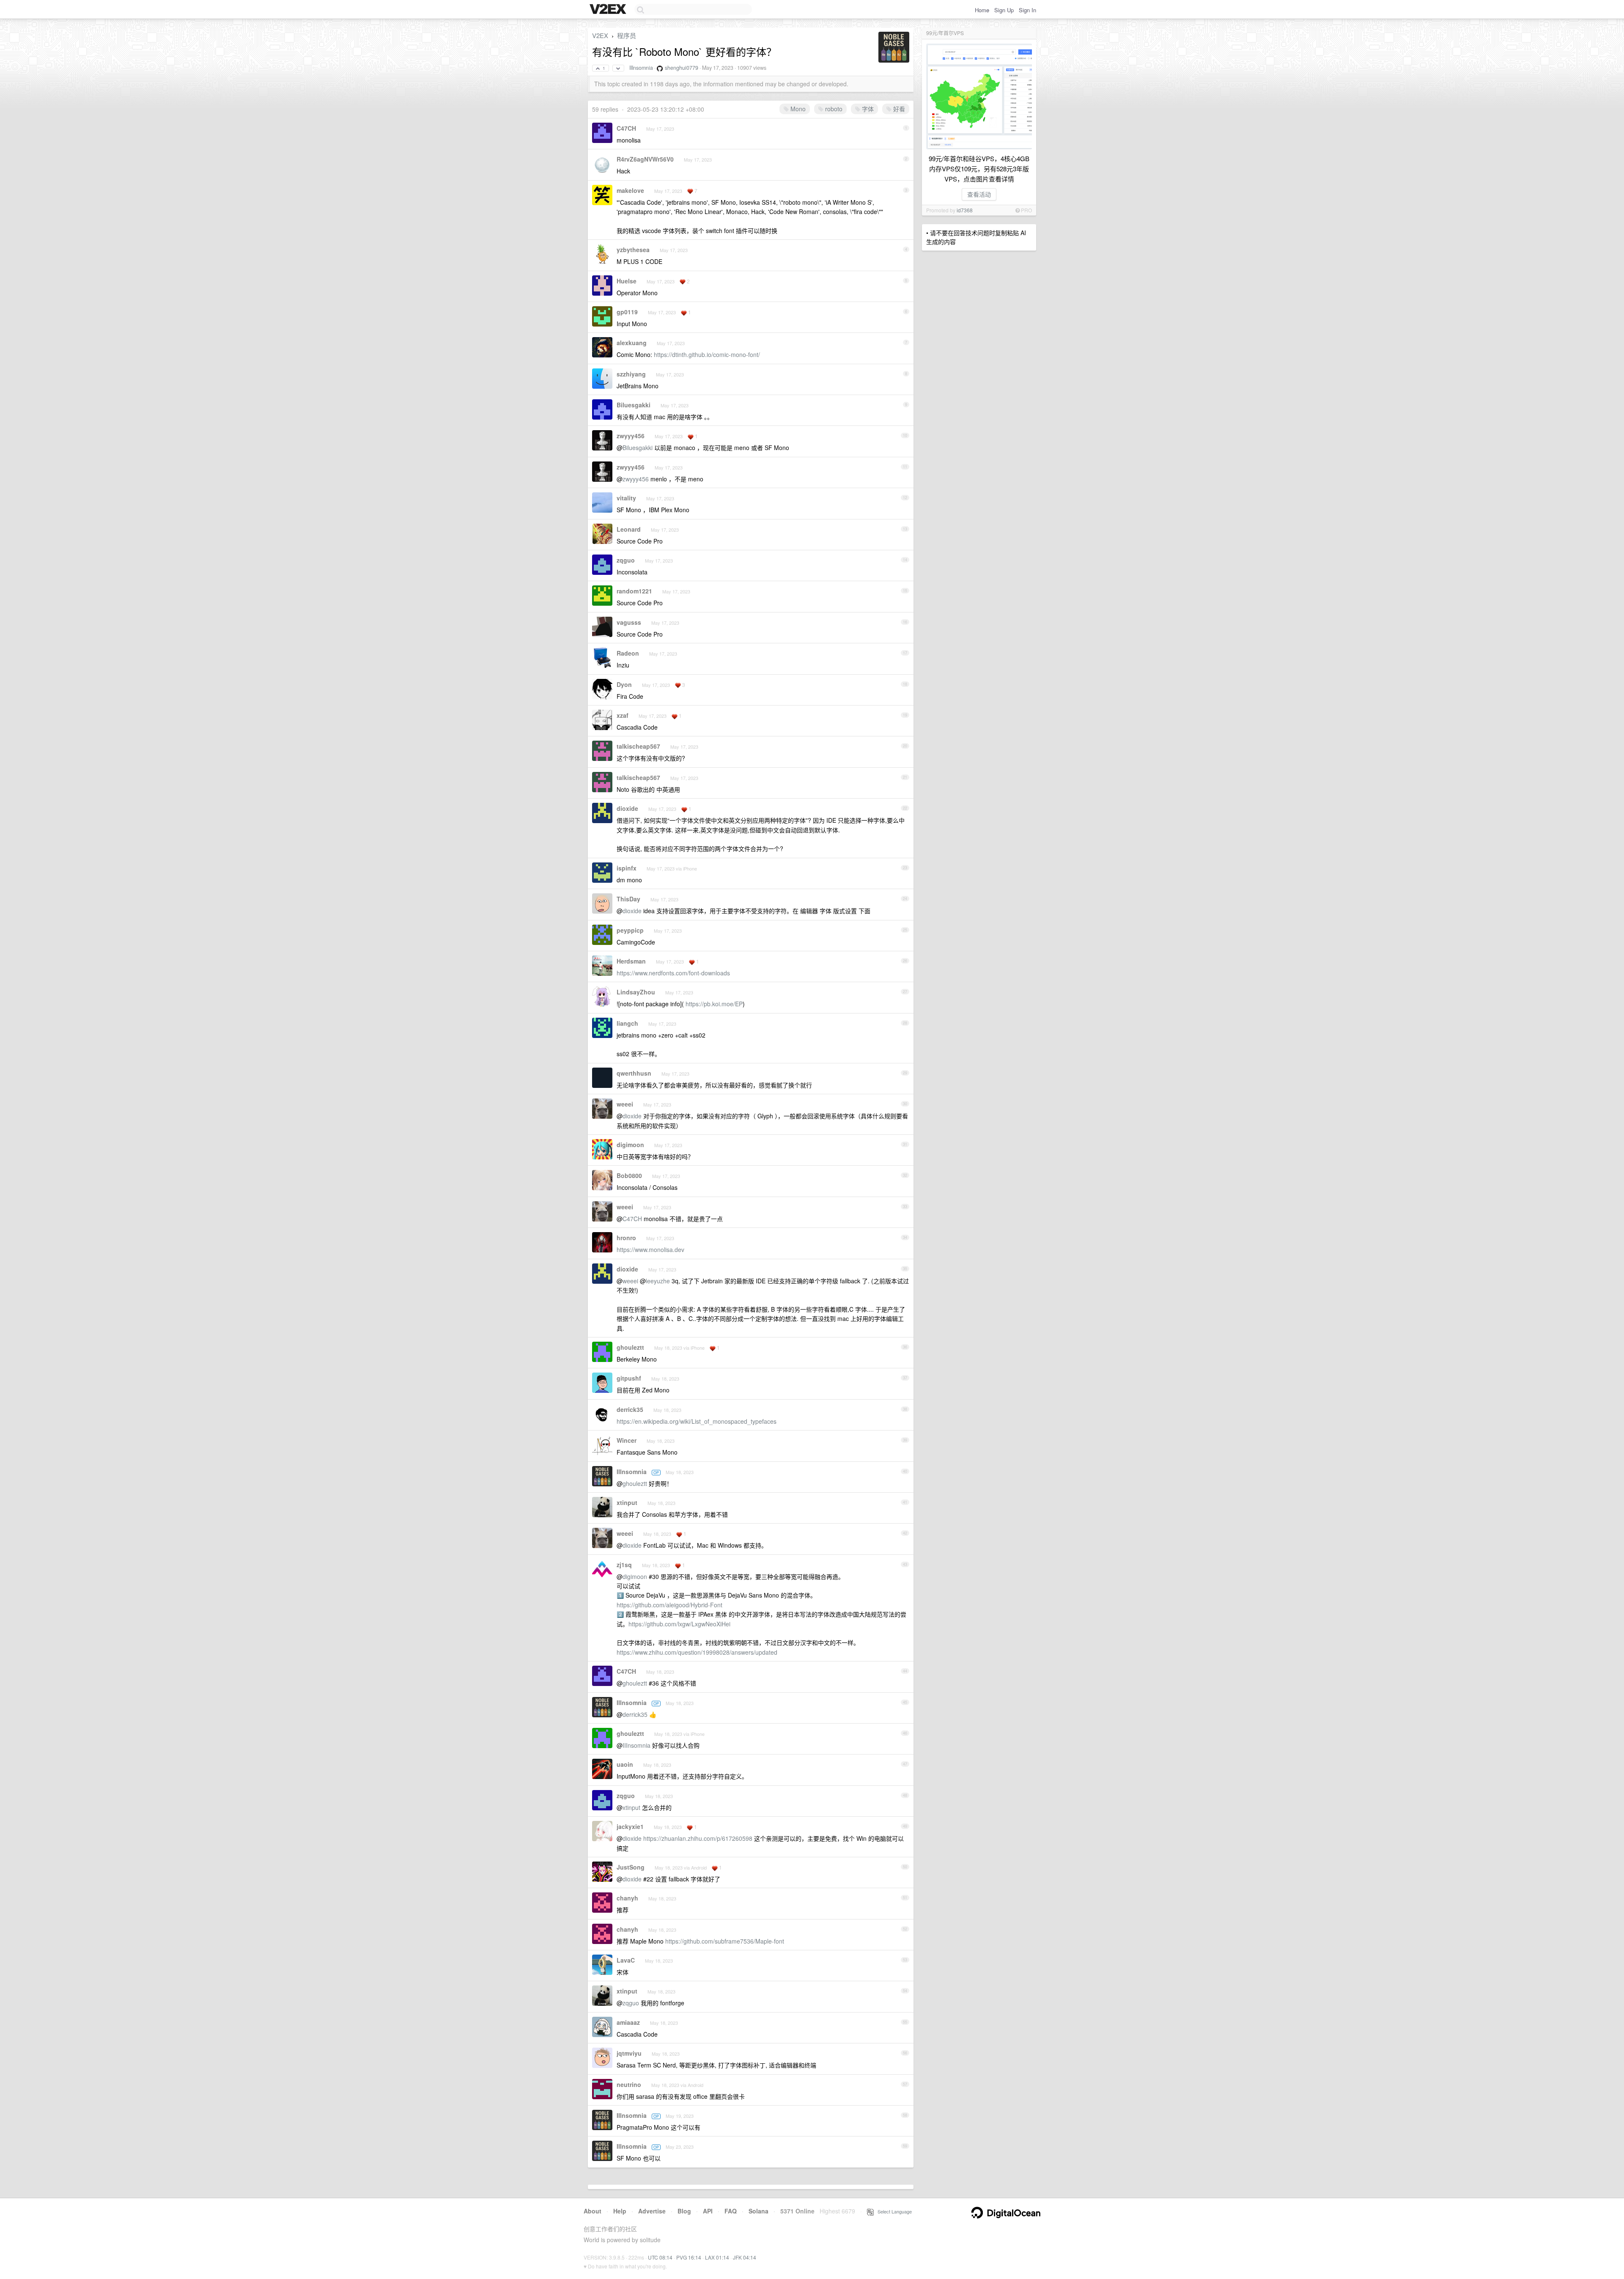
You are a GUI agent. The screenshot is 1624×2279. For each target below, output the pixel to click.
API (708, 2211)
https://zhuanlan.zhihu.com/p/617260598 (698, 1838)
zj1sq (624, 1565)
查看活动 (979, 194)
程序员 (627, 35)
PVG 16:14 (689, 2257)
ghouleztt (630, 1347)
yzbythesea (633, 250)
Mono (797, 109)
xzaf (623, 715)
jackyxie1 (630, 1826)
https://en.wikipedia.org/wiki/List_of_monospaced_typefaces (697, 1421)
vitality (626, 498)
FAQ (731, 2211)
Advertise (652, 2211)
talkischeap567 (638, 746)
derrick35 (630, 1409)
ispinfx (627, 868)
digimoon (630, 1145)
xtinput (627, 1502)
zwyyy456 (631, 436)
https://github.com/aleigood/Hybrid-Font (669, 1605)
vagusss (629, 622)
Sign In (1027, 10)
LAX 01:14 (717, 2257)
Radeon (628, 653)
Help (620, 2211)
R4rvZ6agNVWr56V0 (645, 159)
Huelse (627, 281)
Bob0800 (629, 1175)
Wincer (627, 1440)
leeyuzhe (658, 1281)
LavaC (626, 1960)
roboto (833, 109)
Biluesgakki (634, 405)
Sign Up (1004, 10)
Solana (759, 2211)
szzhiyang (631, 374)
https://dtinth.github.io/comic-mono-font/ (707, 354)
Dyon (624, 684)
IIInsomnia (641, 68)
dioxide (627, 808)
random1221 (634, 591)
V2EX (600, 35)
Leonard (629, 529)
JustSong (631, 1867)
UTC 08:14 (660, 2257)
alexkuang (632, 343)
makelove (630, 190)
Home (982, 10)
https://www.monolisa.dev (650, 1249)
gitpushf (629, 1378)
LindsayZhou (636, 992)
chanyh (627, 1898)
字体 (867, 109)
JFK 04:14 (745, 2257)
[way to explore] (609, 10)
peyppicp (630, 930)
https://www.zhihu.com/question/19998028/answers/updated (697, 1652)
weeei (625, 1104)
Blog (684, 2211)
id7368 (965, 210)
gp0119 (627, 312)
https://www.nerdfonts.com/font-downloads (673, 973)
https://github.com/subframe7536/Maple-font (725, 1941)
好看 (898, 109)
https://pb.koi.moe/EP (714, 1004)
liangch (627, 1023)
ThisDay (628, 899)
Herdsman (631, 961)
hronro (626, 1238)
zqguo (626, 560)
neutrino (629, 2084)
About (593, 2211)
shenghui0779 (682, 68)
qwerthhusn (634, 1073)
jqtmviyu (629, 2053)
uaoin (625, 1764)
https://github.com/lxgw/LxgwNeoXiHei (679, 1624)
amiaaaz (628, 2022)
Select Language (893, 2211)
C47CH (626, 128)
